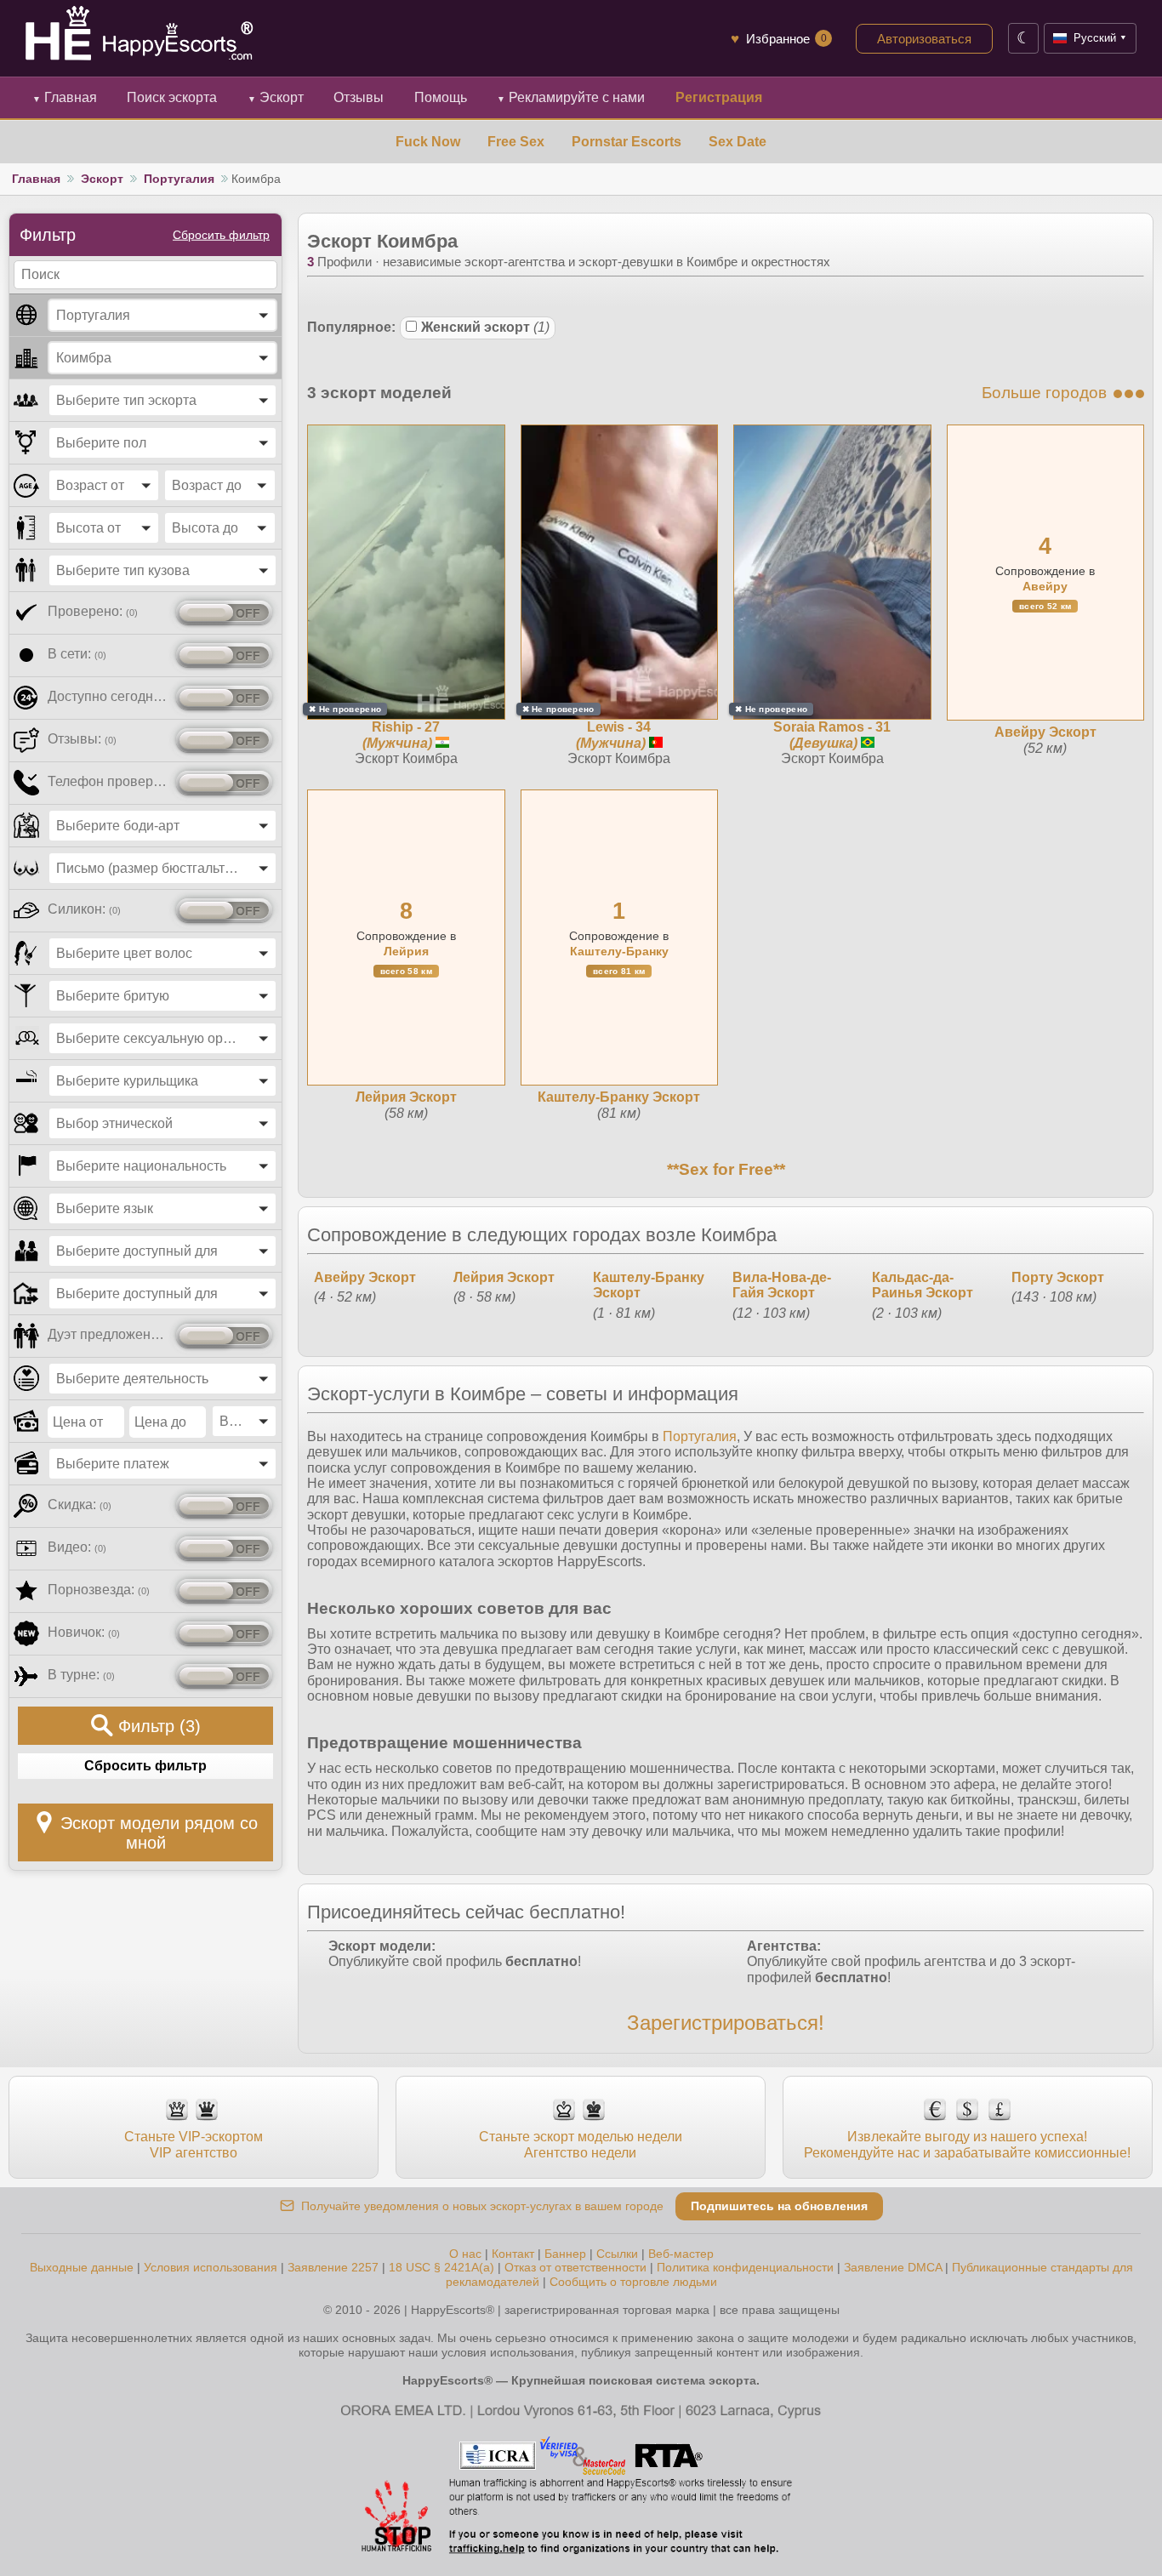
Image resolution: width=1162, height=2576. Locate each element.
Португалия (179, 179)
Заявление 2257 (333, 2267)
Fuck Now (428, 142)
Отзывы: (82, 739)
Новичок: (84, 1632)
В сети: (77, 654)
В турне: (81, 1675)
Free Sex (516, 142)
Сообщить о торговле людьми (633, 2282)
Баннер (565, 2254)
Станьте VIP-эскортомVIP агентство (194, 2144)
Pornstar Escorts (627, 142)
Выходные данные (82, 2267)
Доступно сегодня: (108, 696)
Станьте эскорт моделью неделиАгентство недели (581, 2144)
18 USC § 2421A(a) (441, 2267)
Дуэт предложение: (108, 1334)
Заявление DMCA (893, 2267)
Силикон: (84, 909)
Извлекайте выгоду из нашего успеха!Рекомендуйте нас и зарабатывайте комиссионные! (967, 2144)
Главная (65, 97)
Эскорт (276, 97)
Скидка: (80, 1505)
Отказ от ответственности (575, 2267)
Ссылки (617, 2254)
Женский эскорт (485, 327)
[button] (162, 315)
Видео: (77, 1547)
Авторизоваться (924, 39)
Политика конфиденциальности (745, 2267)
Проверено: (93, 611)
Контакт (513, 2254)
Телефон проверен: (108, 781)
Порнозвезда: (99, 1590)
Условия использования (211, 2267)
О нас (465, 2254)
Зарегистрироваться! (726, 2023)
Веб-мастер (681, 2254)
